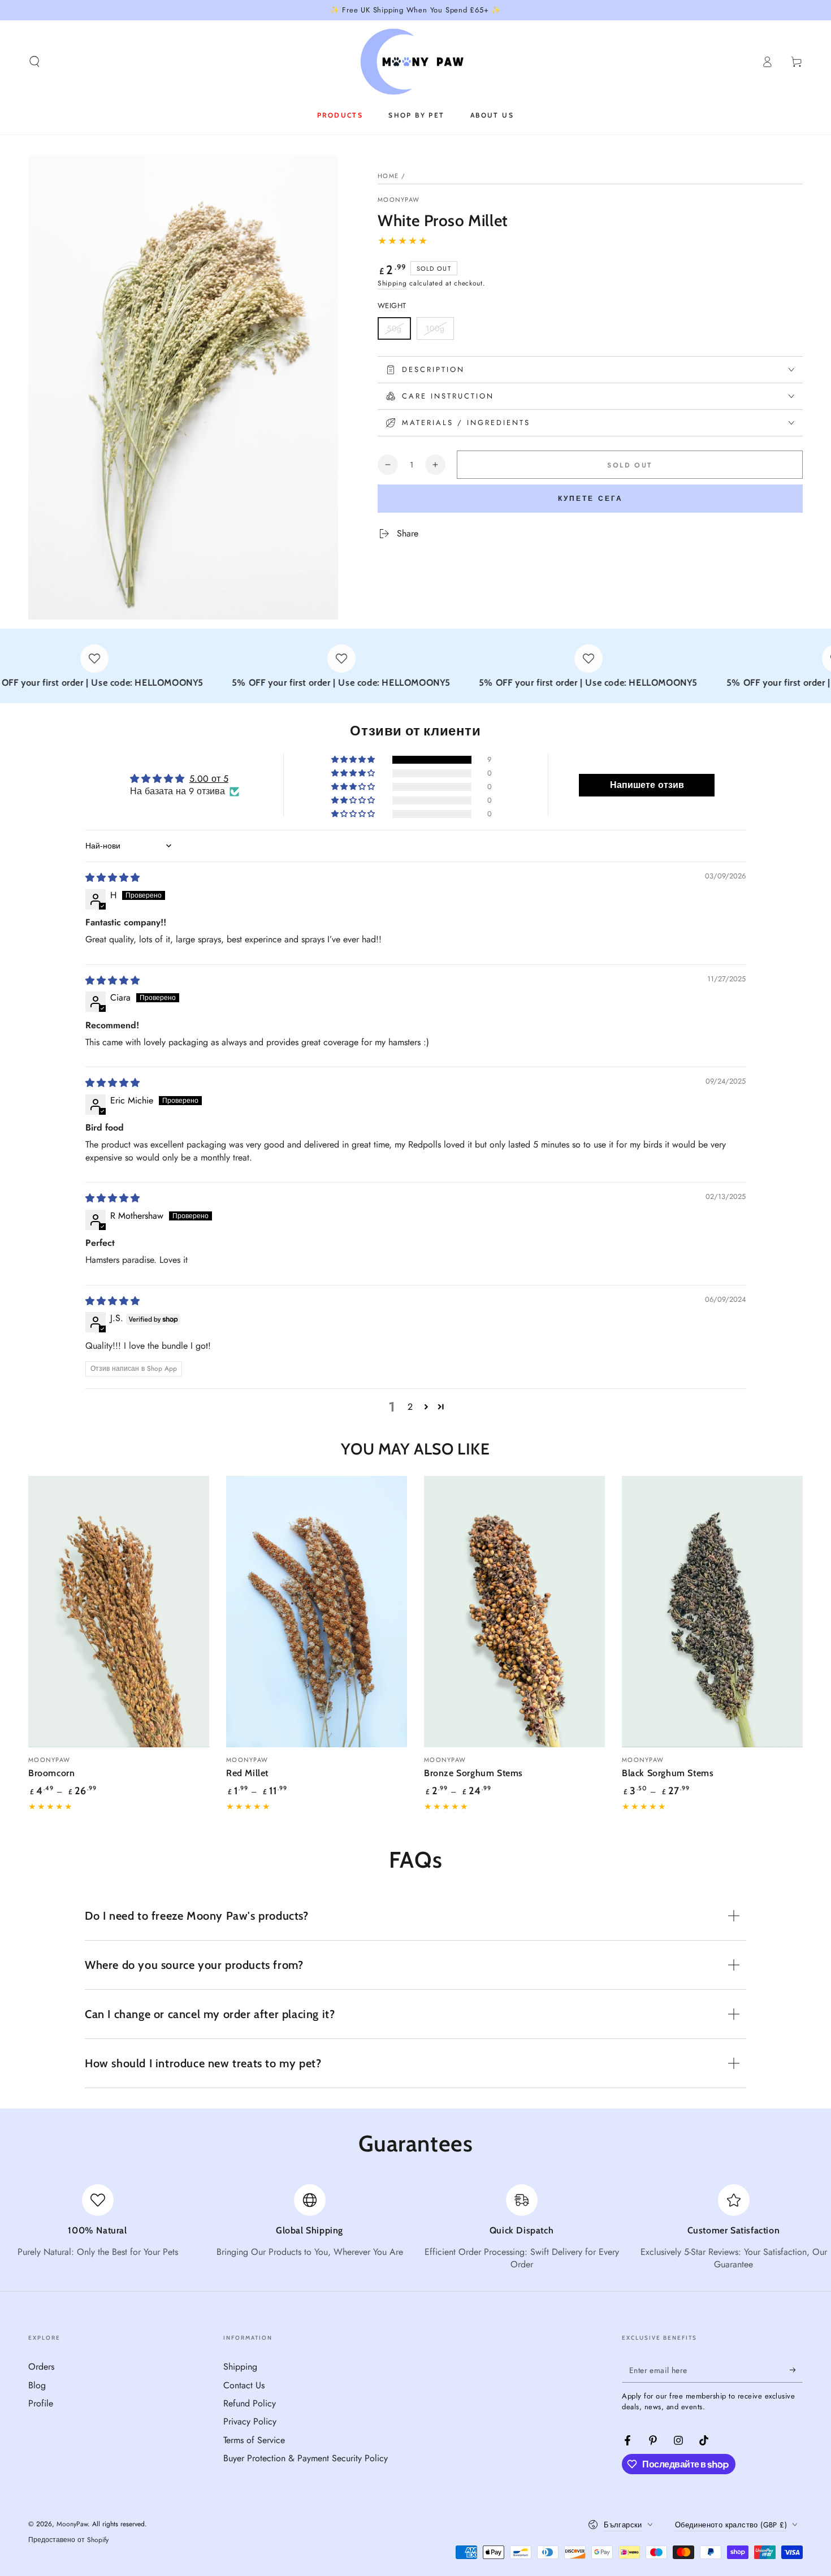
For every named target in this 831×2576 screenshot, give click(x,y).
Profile (41, 2403)
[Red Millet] (317, 1612)
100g (440, 331)
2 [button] (410, 1407)
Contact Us (244, 2385)
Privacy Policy (250, 2421)
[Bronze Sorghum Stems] (514, 1612)
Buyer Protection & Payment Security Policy (306, 2458)
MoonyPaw (399, 200)
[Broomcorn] (119, 1612)
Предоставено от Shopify (68, 2540)
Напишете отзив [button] (647, 785)
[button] (34, 62)
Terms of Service (254, 2440)
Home (388, 176)
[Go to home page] (416, 62)
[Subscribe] (796, 2370)
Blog (37, 2385)
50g (399, 331)
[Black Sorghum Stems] (712, 1612)
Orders (41, 2367)
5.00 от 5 (209, 779)
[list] (415, 2228)
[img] (112, 878)
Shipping (392, 283)
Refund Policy (250, 2403)
